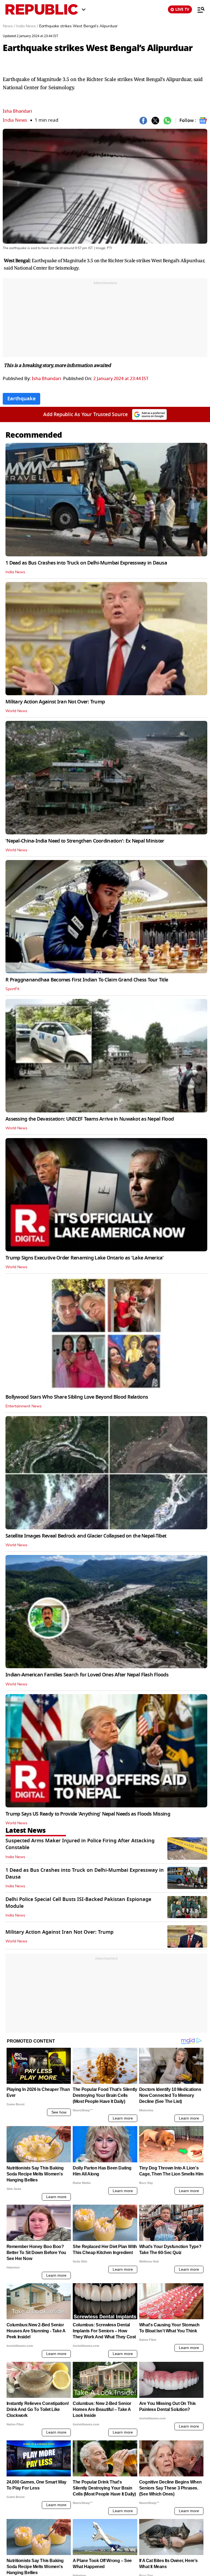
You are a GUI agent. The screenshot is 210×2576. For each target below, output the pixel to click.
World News (16, 711)
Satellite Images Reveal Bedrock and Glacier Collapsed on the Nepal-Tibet (86, 1536)
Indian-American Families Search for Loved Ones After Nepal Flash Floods (87, 1675)
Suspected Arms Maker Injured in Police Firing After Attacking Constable (80, 1844)
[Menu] (198, 10)
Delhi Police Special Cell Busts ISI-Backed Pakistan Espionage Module (78, 1903)
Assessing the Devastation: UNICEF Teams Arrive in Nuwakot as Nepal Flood (90, 1119)
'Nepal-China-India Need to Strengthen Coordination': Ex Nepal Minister (85, 841)
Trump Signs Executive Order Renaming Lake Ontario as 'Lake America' (85, 1258)
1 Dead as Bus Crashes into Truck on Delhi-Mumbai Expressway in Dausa (86, 563)
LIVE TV (182, 9)
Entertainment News (24, 1406)
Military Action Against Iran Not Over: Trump (55, 702)
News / (9, 26)
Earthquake (21, 399)
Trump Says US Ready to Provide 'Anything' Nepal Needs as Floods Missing (88, 1814)
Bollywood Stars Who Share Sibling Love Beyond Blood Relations (77, 1397)
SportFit (12, 989)
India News (15, 120)
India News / (27, 26)
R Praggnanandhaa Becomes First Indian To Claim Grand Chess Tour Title (87, 980)
